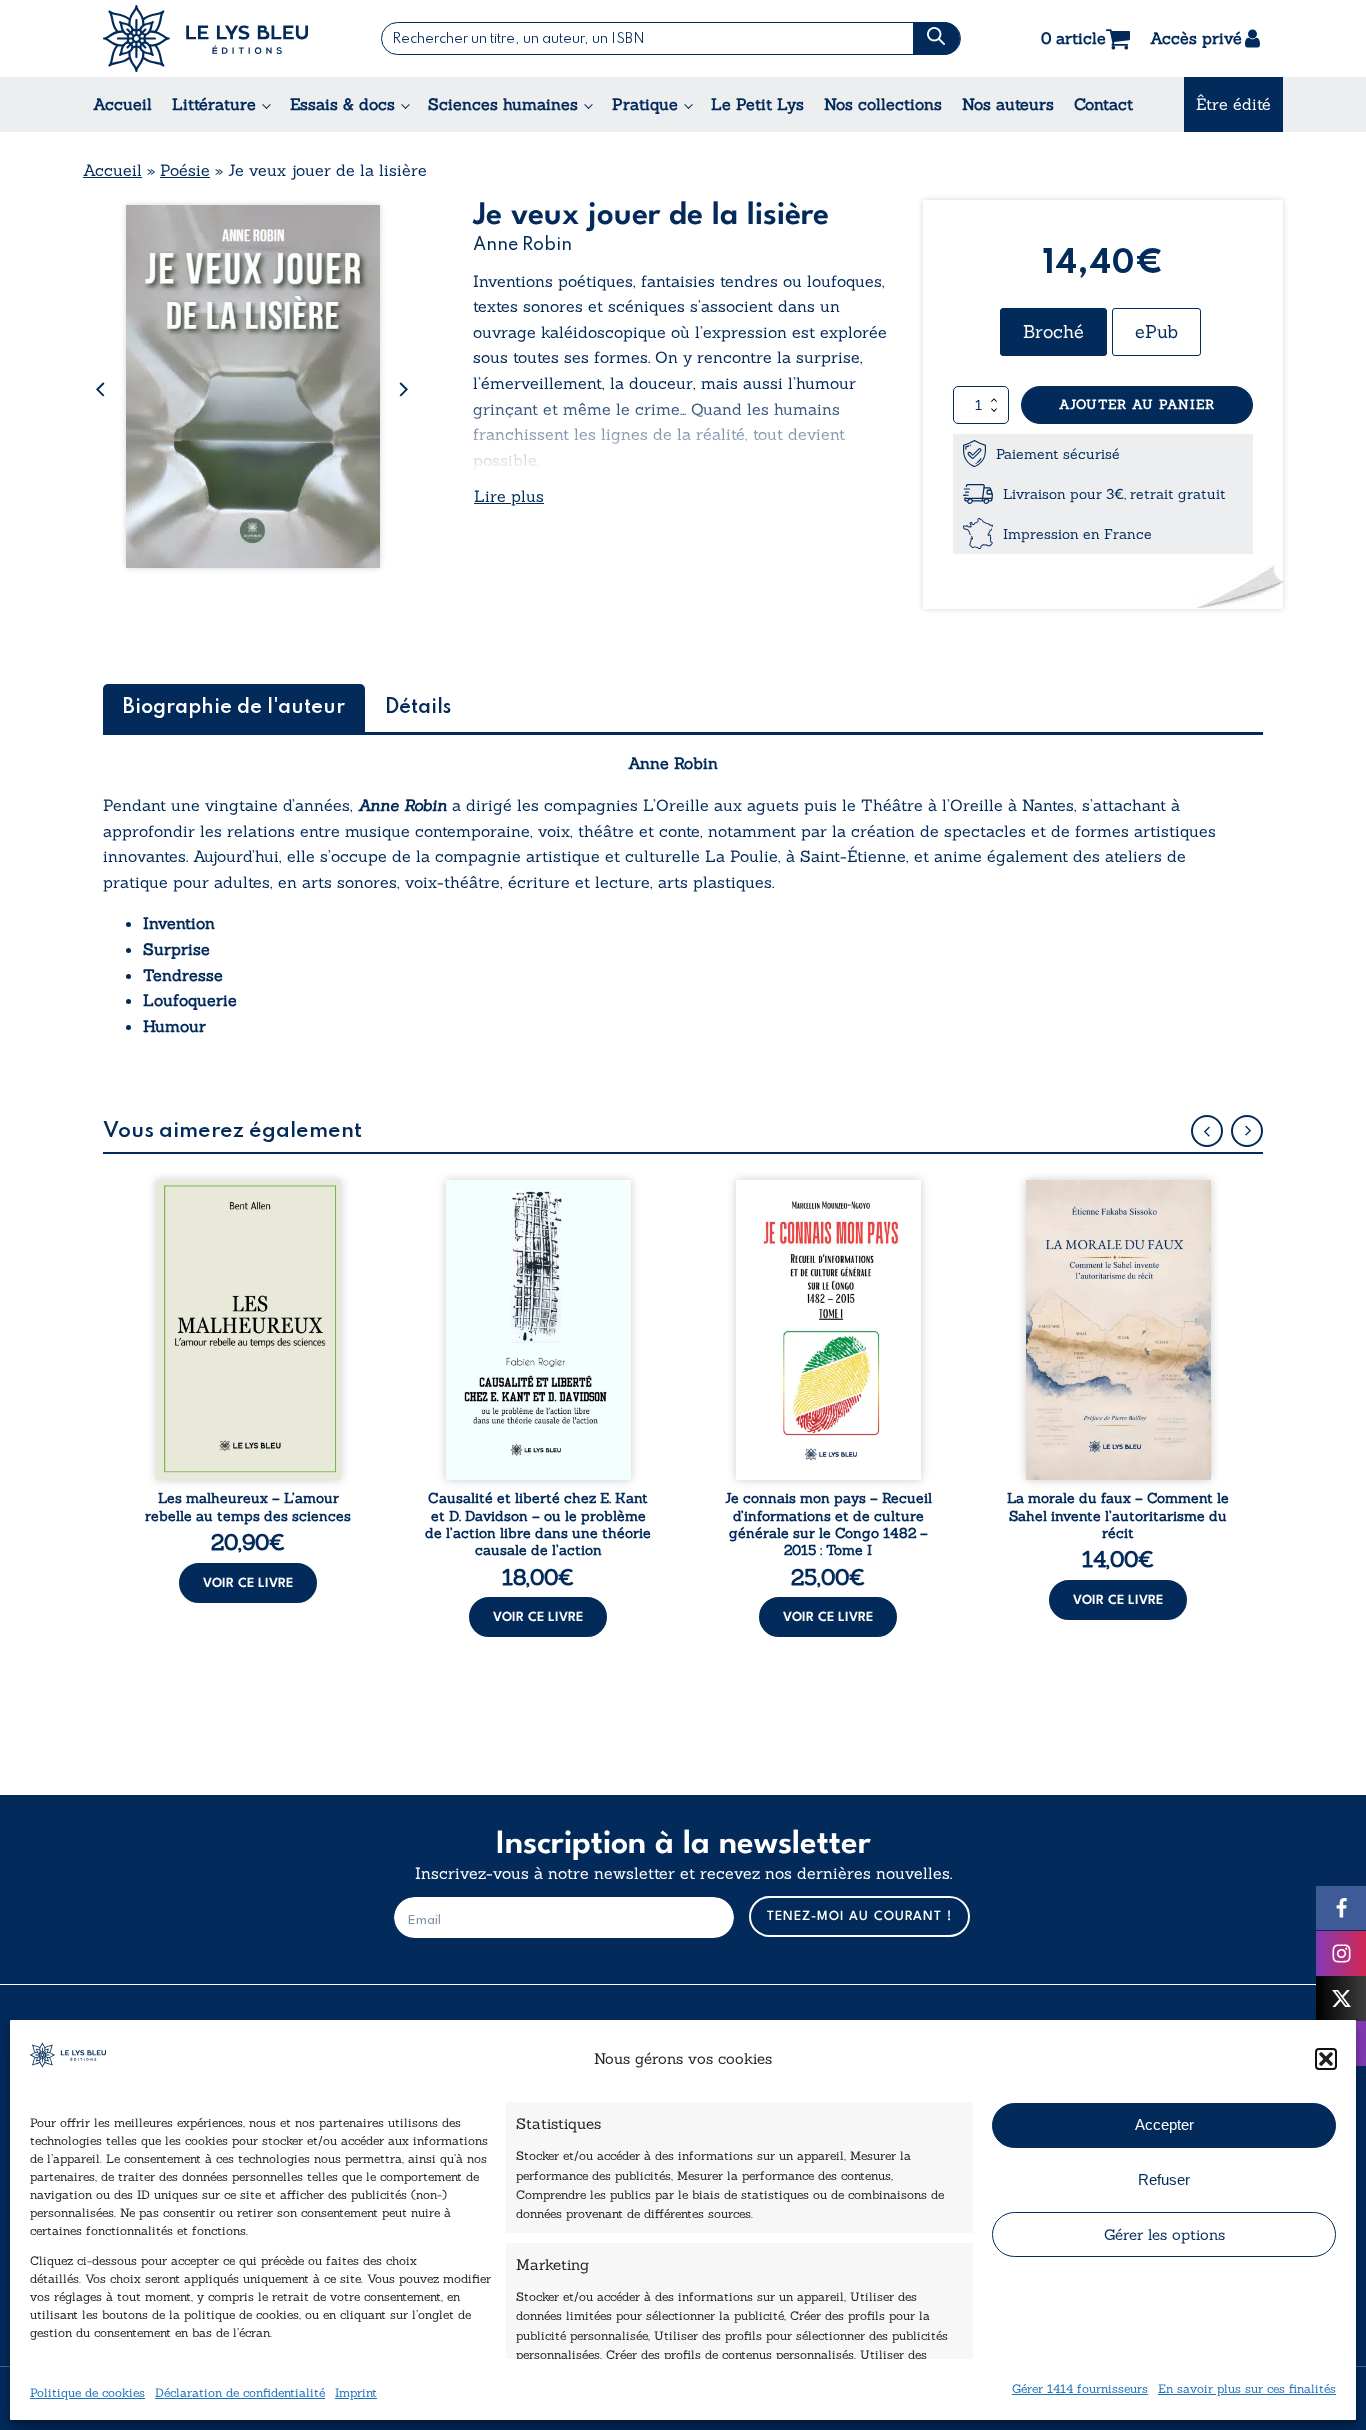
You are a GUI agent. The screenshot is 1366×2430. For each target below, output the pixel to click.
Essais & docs (342, 104)
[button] (1326, 2059)
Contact (1103, 104)
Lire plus (509, 496)
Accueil (122, 104)
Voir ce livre (248, 1583)
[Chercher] (936, 38)
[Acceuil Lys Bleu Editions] (205, 38)
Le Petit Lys (757, 104)
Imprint (356, 2392)
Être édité (1233, 104)
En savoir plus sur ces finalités (1247, 2388)
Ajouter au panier (1137, 404)
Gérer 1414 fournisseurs (1080, 2388)
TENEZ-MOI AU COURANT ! (859, 1916)
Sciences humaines (503, 104)
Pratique (645, 104)
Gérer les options (1164, 2234)
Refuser (1164, 2179)
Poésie (185, 170)
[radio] (1053, 332)
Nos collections (883, 104)
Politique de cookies (87, 2392)
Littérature (214, 104)
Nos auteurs (1008, 104)
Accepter (1164, 2124)
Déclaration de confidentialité (240, 2392)
